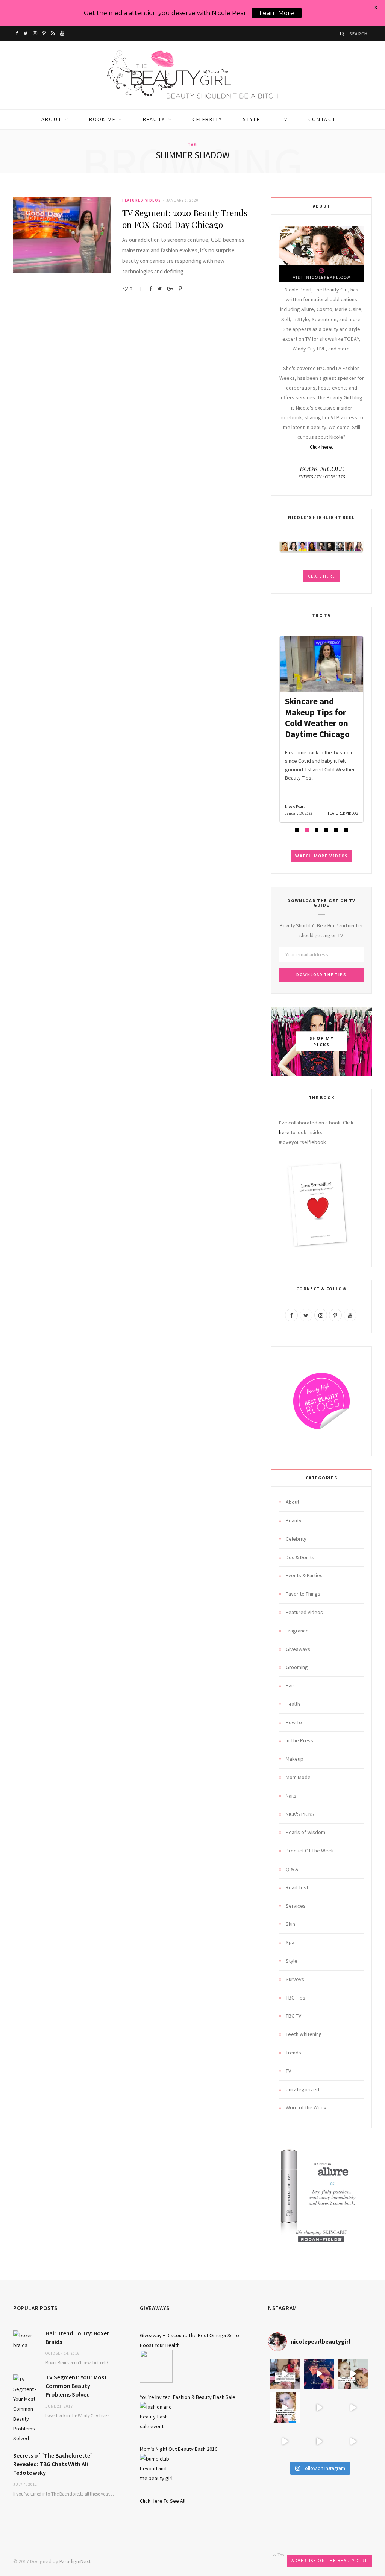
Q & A (292, 1869)
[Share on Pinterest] (180, 289)
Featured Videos (142, 200)
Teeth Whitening (304, 2034)
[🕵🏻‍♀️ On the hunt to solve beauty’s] (353, 2408)
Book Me (102, 119)
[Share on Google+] (170, 289)
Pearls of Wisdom (305, 1832)
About (52, 119)
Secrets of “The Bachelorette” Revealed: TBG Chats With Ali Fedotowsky (53, 2464)
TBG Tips (296, 1998)
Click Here (322, 576)
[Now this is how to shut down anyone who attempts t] (319, 2374)
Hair (290, 1685)
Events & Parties (304, 1575)
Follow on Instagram (324, 2468)
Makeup (295, 1759)
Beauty (154, 119)
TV (284, 119)
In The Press (299, 1740)
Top (280, 2555)
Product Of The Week (310, 1851)
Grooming (297, 1667)
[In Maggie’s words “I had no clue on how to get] (285, 2374)
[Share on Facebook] (151, 289)
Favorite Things (303, 1594)
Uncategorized (302, 2089)
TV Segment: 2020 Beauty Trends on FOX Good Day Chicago (185, 218)
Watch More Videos (321, 856)
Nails (291, 1796)
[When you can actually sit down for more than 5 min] (319, 2441)
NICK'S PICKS (300, 1814)
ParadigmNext (75, 2561)
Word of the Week (306, 2107)
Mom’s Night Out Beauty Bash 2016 (179, 2449)
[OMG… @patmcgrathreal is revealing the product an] (285, 2408)
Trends (293, 2053)
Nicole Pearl (295, 806)
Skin (290, 1924)
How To (294, 1722)
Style (251, 119)
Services (296, 1906)
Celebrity (207, 119)
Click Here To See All (163, 2501)
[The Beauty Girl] (192, 75)
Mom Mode (298, 1777)
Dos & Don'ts (300, 1557)
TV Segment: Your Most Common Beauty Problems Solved (76, 2386)
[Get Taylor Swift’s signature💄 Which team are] (285, 2441)
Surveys (295, 1979)
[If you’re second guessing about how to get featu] (353, 2441)
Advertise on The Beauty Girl (329, 2561)
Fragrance (297, 1631)
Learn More (277, 13)
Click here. (321, 447)
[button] (297, 830)
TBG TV (293, 2016)
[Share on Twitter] (159, 289)
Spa (290, 1942)
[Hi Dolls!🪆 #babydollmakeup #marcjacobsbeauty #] (353, 2374)
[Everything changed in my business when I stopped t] (319, 2408)
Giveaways (298, 1649)
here (284, 1132)
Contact (322, 119)
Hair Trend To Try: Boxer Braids (77, 2337)
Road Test (297, 1887)
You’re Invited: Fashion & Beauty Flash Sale (188, 2397)
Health (293, 1704)
